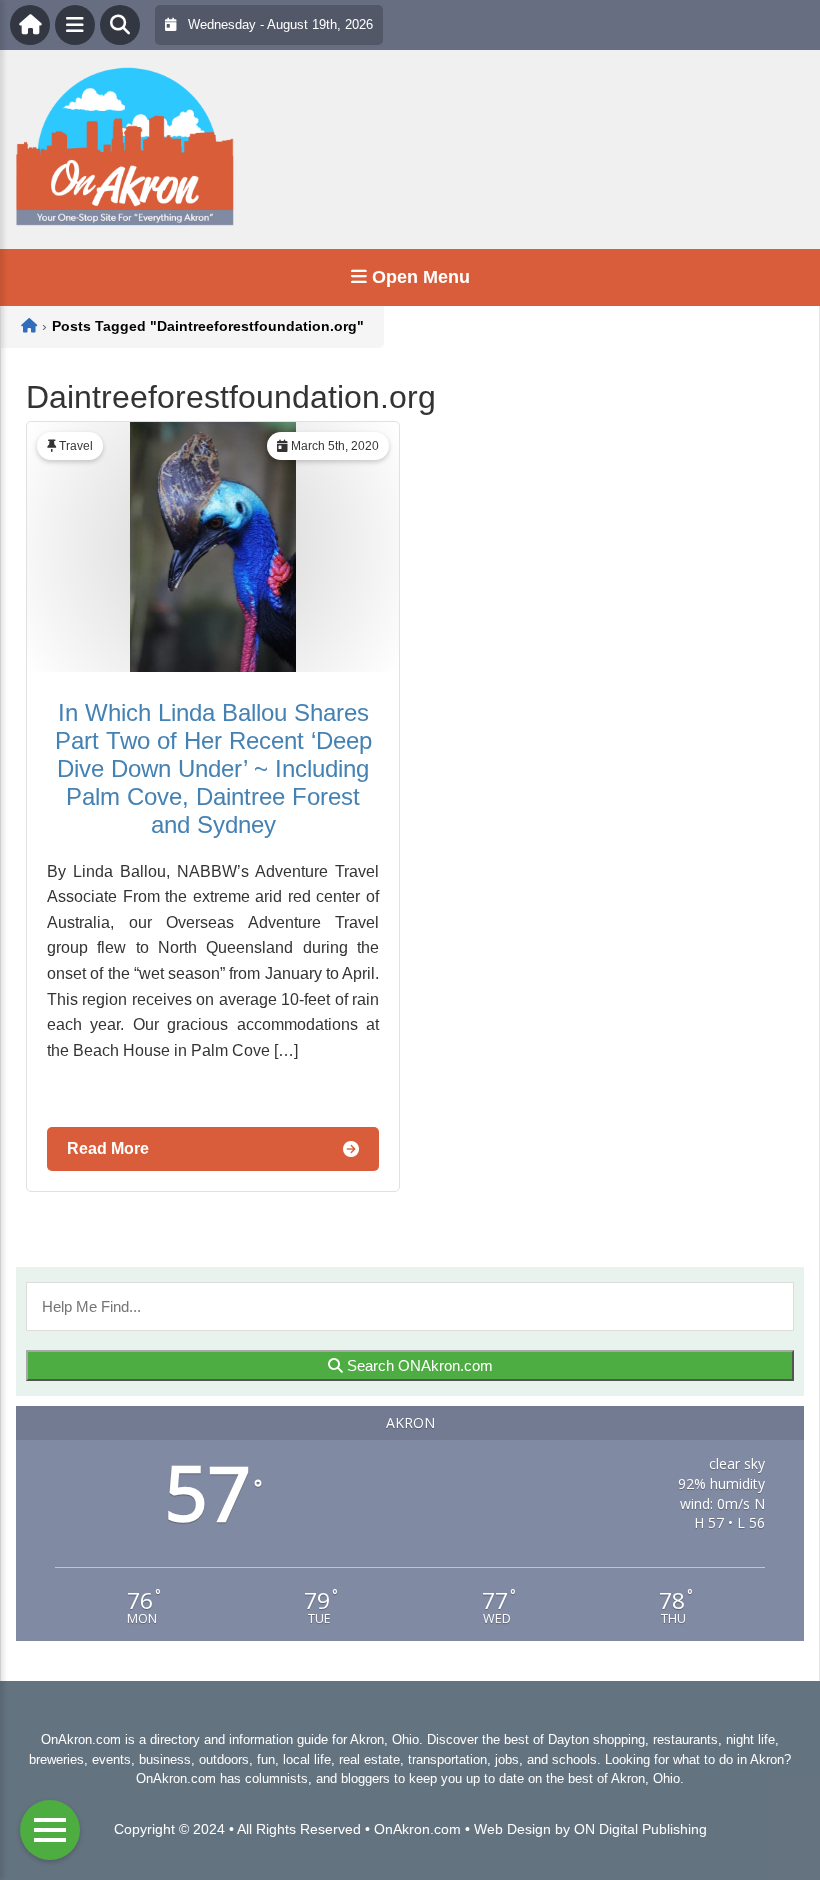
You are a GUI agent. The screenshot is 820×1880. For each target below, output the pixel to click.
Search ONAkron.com (418, 1365)
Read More (108, 1148)
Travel (76, 446)
